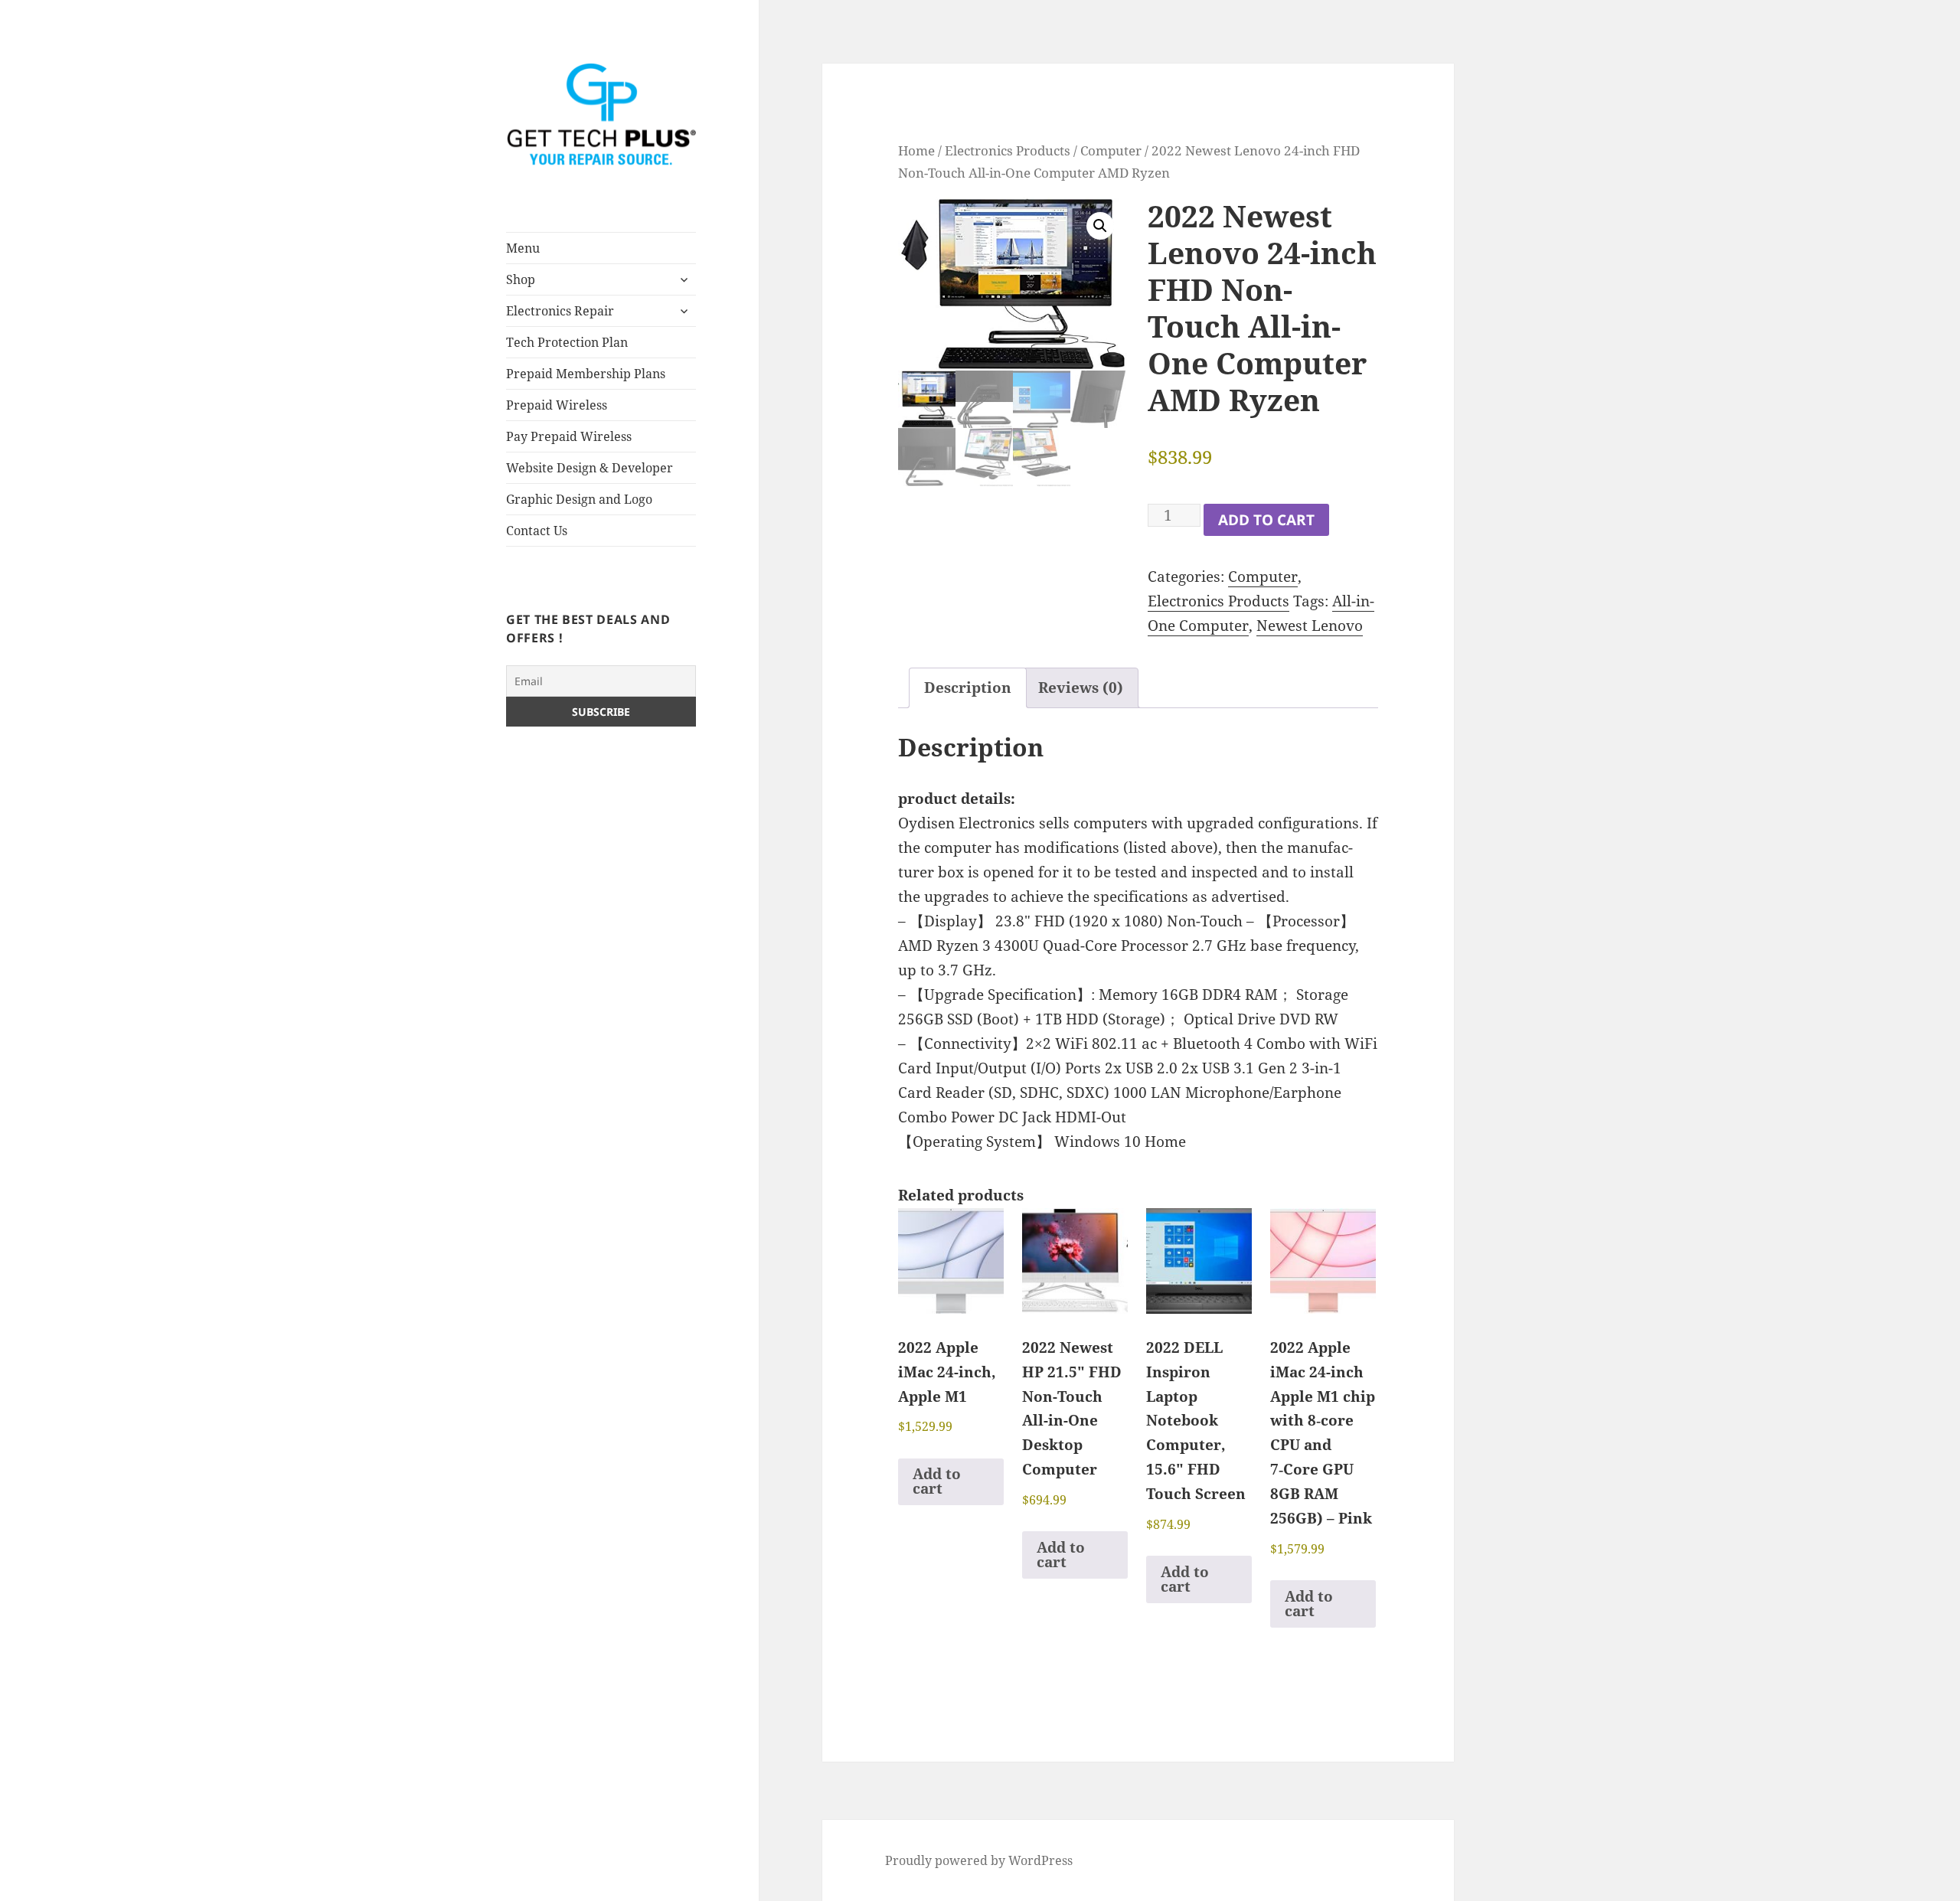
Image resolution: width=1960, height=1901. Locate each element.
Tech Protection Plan (567, 342)
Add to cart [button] (937, 1481)
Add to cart (1266, 520)
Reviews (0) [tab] (1081, 688)
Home (916, 150)
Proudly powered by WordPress (979, 1860)
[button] (1100, 226)
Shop (521, 279)
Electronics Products (1008, 150)
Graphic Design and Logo (579, 499)
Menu (523, 248)
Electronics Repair (560, 311)
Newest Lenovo (1310, 626)
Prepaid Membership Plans (586, 374)
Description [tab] (968, 688)
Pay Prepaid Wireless (569, 436)
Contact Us (537, 531)
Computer (1111, 150)
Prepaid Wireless (557, 405)
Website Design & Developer (590, 468)
